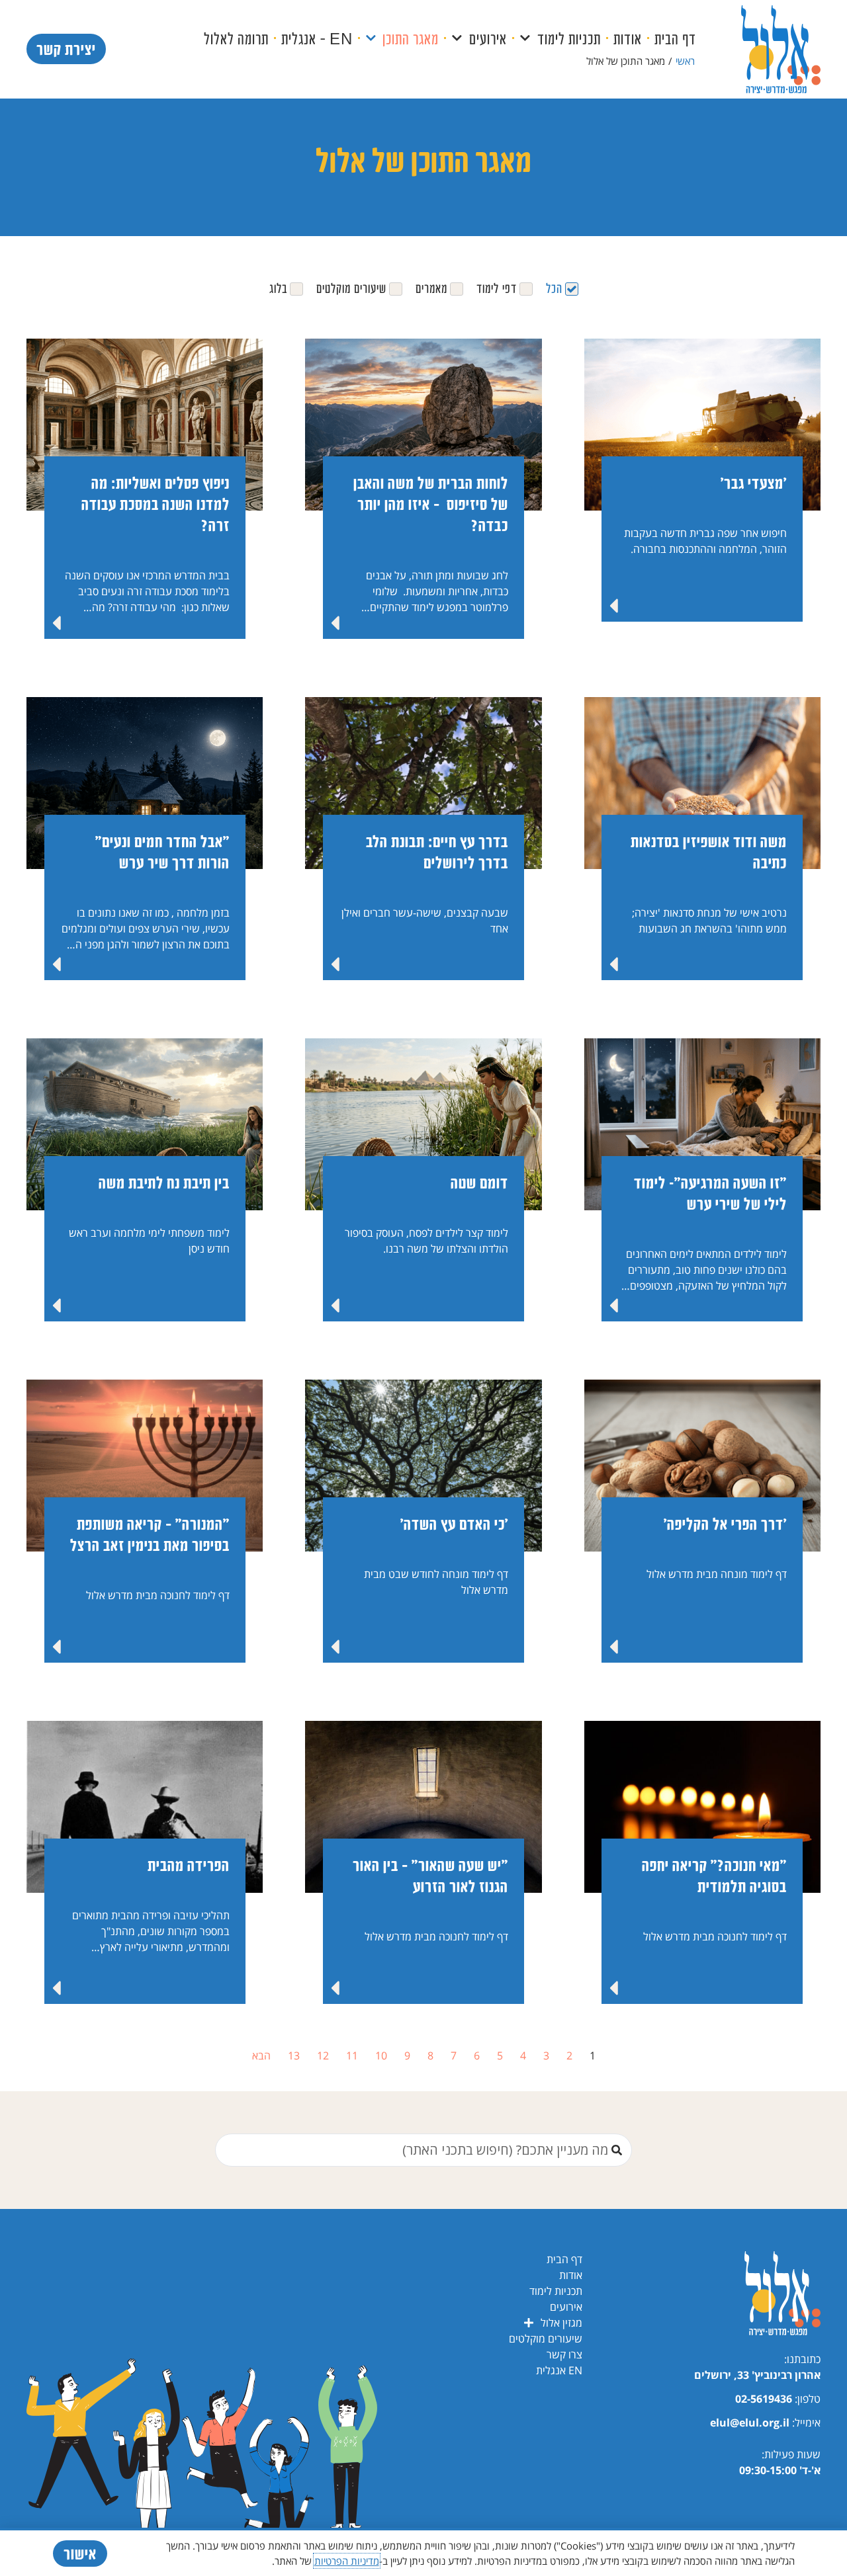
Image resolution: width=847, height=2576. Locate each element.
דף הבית (675, 38)
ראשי (685, 61)
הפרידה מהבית (189, 1865)
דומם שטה (479, 1182)
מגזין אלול (561, 2323)
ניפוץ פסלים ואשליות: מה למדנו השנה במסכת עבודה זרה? (156, 504)
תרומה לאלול (236, 38)
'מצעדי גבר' (754, 482)
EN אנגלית (559, 2370)
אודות (628, 38)
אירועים (488, 38)
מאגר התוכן (411, 38)
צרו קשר (564, 2354)
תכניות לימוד (569, 38)
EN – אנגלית (317, 38)
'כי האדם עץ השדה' (454, 1523)
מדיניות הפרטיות (347, 2561)
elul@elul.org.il (750, 2423)
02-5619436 (764, 2399)
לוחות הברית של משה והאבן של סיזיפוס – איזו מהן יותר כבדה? (431, 504)
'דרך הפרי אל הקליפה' (725, 1523)
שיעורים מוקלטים (546, 2339)
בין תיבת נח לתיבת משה (162, 1182)
